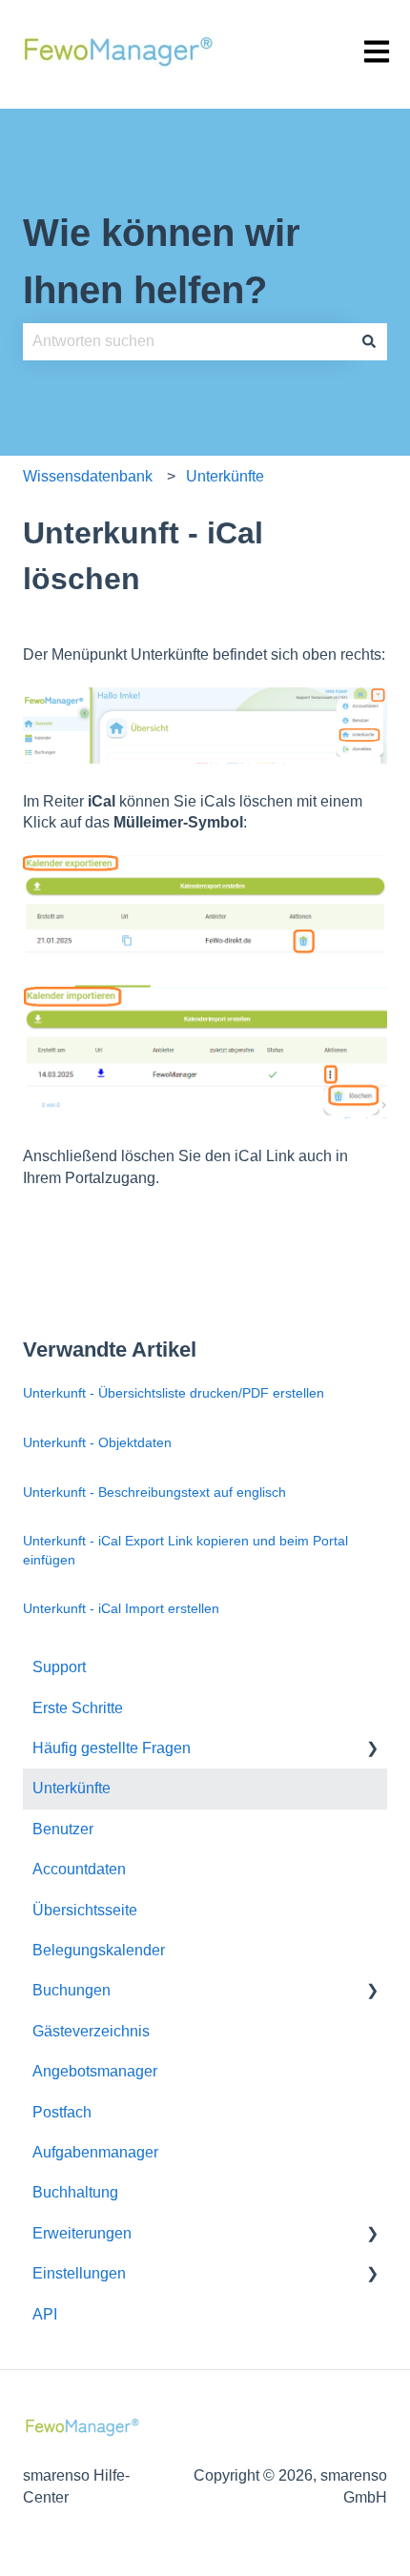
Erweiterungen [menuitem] (82, 2233)
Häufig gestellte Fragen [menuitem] (112, 1748)
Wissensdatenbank (88, 476)
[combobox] (187, 341)
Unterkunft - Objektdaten (97, 1442)
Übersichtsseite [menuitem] (85, 1910)
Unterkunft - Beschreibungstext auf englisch (154, 1492)
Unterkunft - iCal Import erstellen (121, 1608)
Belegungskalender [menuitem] (99, 1950)
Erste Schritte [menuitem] (78, 1708)
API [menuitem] (45, 2314)
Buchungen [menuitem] (72, 1990)
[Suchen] (369, 341)
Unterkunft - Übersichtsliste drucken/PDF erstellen (174, 1393)
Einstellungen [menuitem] (79, 2273)
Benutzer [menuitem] (63, 1829)
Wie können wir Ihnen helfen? (162, 261)
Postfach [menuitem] (62, 2112)
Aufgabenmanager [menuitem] (95, 2152)
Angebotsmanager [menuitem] (95, 2071)
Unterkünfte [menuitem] (72, 1788)
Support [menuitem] (59, 1667)
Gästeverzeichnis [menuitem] (91, 2031)
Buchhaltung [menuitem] (75, 2192)
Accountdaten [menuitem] (79, 1869)
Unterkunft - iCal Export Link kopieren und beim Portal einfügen (185, 1550)
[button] (372, 1750)
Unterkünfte (225, 476)
